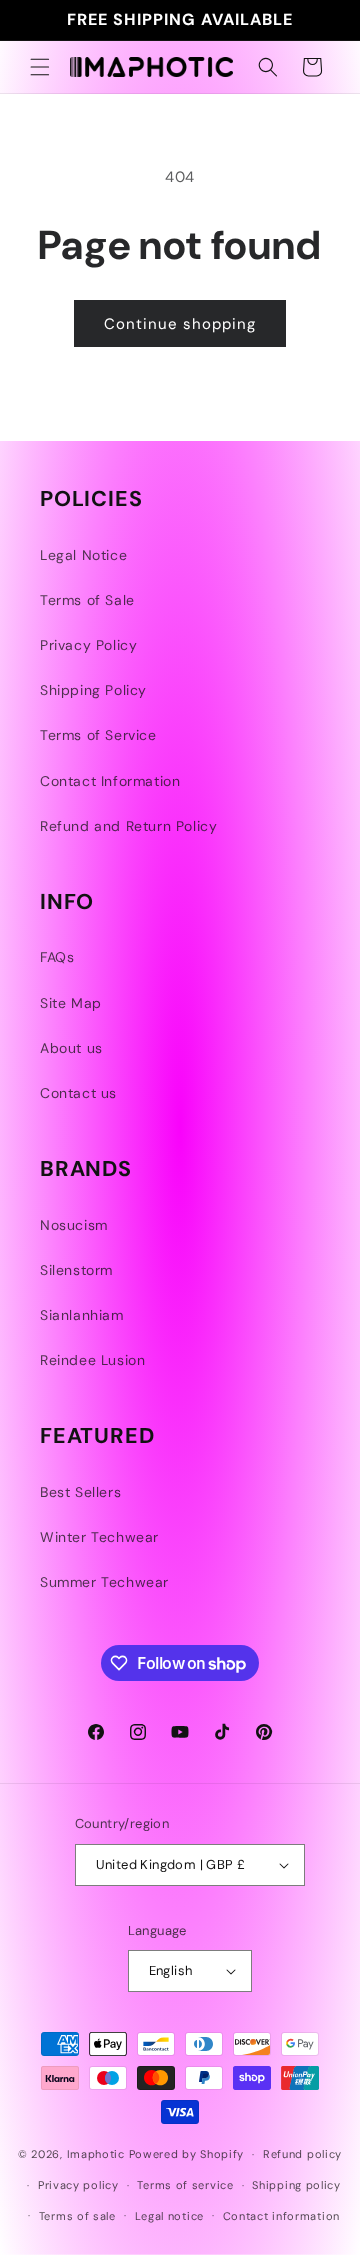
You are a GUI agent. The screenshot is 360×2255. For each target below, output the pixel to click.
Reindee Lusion (92, 1360)
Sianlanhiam (82, 1315)
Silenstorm (76, 1270)
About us (71, 1048)
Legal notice (169, 2216)
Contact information (281, 2216)
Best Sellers (80, 1492)
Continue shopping (180, 324)
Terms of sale (77, 2216)
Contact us (78, 1093)
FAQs (57, 957)
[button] (40, 67)
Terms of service (185, 2185)
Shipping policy (296, 2185)
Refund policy (302, 2154)
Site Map (71, 1003)
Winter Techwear (99, 1537)
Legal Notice (83, 555)
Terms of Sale (87, 600)
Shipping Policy (93, 690)
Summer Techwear (104, 1582)
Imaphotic (96, 2154)
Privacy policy (78, 2185)
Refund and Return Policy (128, 826)
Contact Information (110, 781)
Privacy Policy (88, 645)
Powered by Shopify (187, 2154)
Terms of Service (98, 735)
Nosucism (74, 1225)
